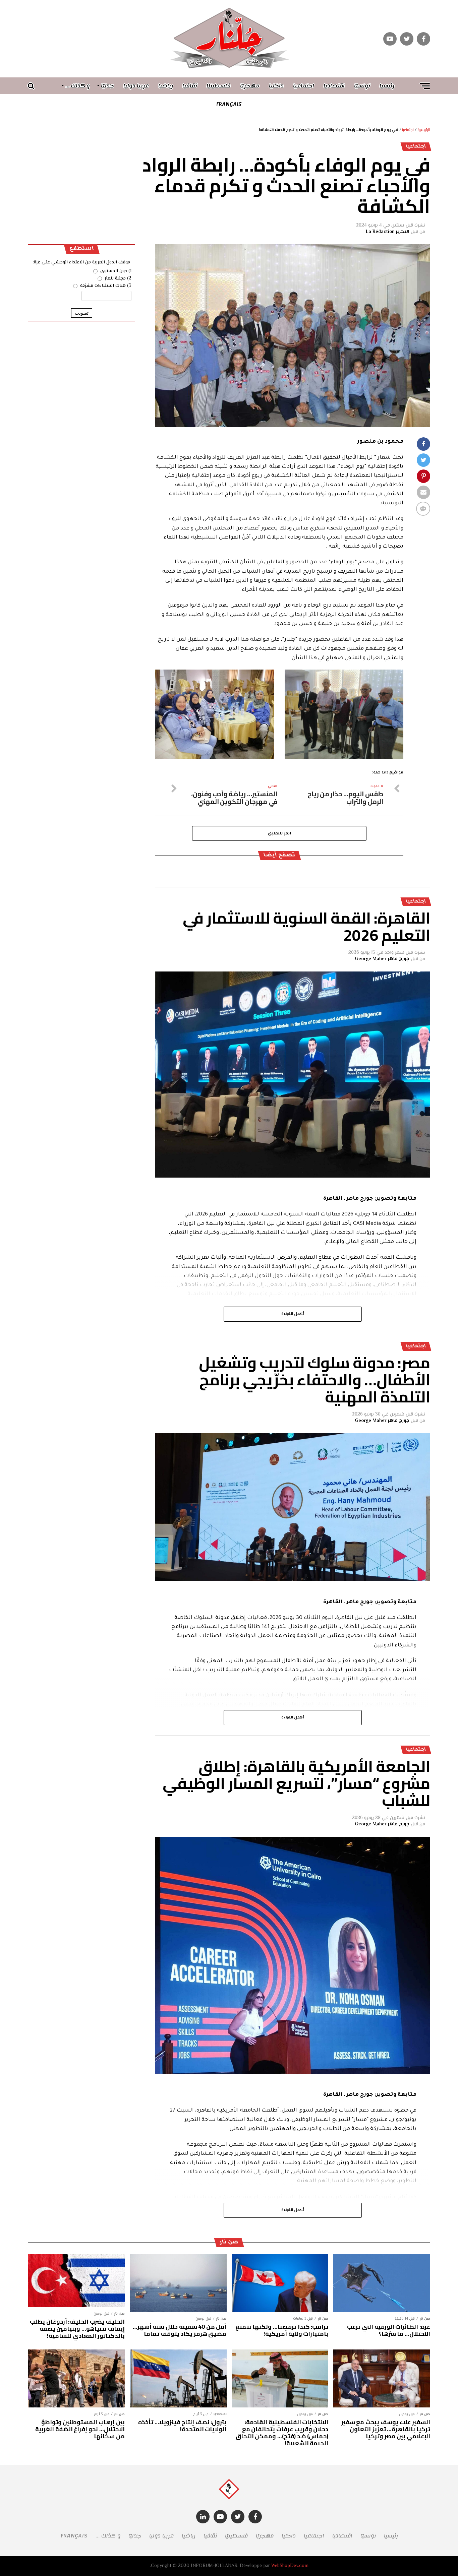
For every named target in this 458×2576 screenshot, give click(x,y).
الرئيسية (424, 130)
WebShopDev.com (290, 2566)
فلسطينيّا (219, 86)
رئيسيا (387, 86)
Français (229, 104)
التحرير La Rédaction (388, 232)
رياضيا (166, 86)
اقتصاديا (334, 86)
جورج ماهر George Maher (382, 959)
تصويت (82, 313)
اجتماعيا (304, 86)
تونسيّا (362, 86)
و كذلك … (78, 86)
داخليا (276, 86)
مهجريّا (250, 86)
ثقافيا (190, 86)
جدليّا (107, 86)
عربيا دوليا (136, 86)
